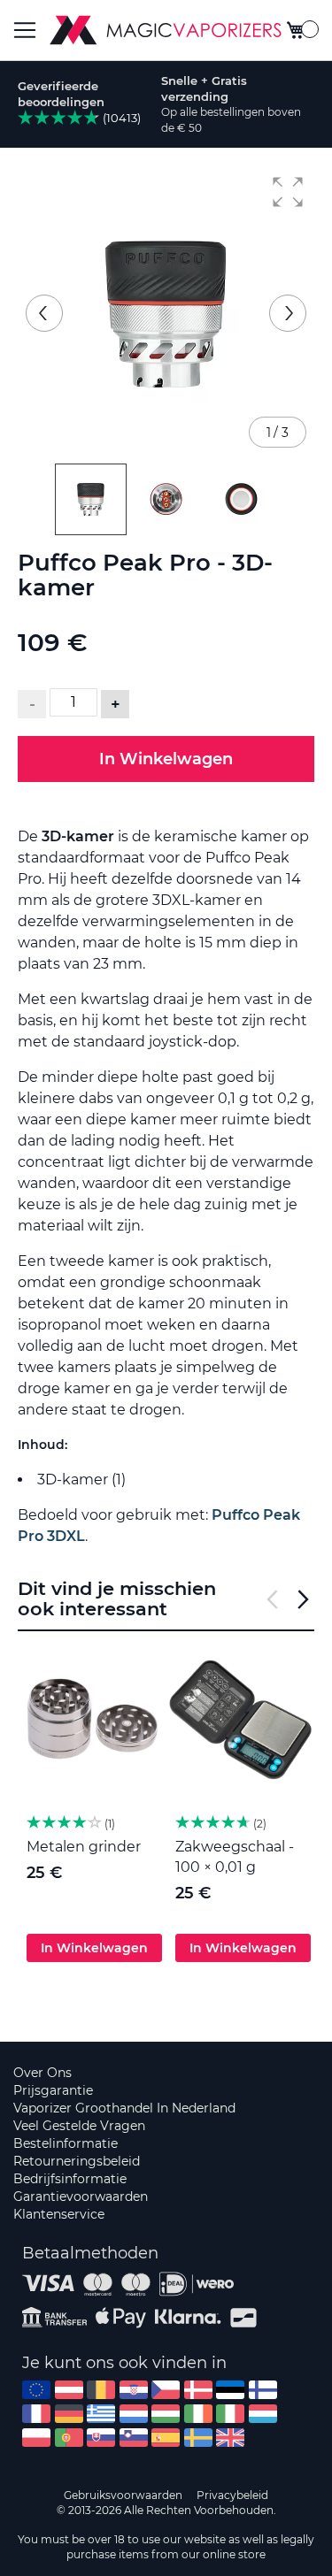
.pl (36, 2438)
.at (69, 2390)
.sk (101, 2438)
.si (134, 2438)
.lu (263, 2414)
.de (69, 2414)
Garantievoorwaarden (81, 2196)
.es (166, 2438)
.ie (198, 2414)
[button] (288, 192)
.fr (36, 2414)
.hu (166, 2414)
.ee (230, 2390)
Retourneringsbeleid (77, 2161)
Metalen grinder (84, 1847)
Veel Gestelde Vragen (79, 2126)
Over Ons (42, 2073)
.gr (101, 2414)
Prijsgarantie (53, 2090)
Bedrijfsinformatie (70, 2179)
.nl (134, 2414)
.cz (166, 2390)
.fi (263, 2390)
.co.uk (230, 2438)
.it (230, 2414)
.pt (69, 2438)
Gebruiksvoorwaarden (123, 2495)
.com (36, 2390)
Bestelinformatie (66, 2143)
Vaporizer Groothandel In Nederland (124, 2108)
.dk (198, 2390)
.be (101, 2390)
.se (198, 2438)
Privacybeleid (232, 2495)
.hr (134, 2390)
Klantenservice (59, 2214)
